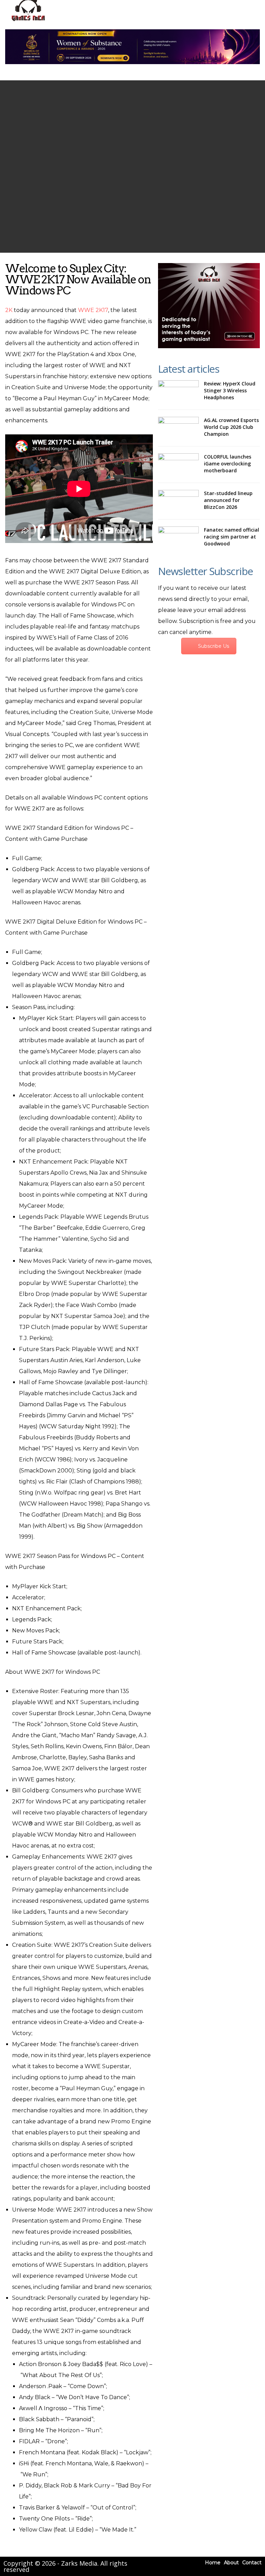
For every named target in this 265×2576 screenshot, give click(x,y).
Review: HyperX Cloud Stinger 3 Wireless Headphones (230, 390)
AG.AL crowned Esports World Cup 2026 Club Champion (231, 427)
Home (213, 2563)
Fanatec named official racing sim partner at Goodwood (232, 537)
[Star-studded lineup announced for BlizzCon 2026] (178, 501)
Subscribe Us (214, 646)
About (231, 2563)
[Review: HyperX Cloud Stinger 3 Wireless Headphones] (178, 391)
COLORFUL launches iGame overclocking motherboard (228, 464)
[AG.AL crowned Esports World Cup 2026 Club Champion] (178, 428)
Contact (252, 2563)
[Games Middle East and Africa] (28, 21)
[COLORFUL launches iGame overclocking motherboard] (178, 464)
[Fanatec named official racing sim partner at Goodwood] (178, 537)
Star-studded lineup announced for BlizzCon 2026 (228, 500)
